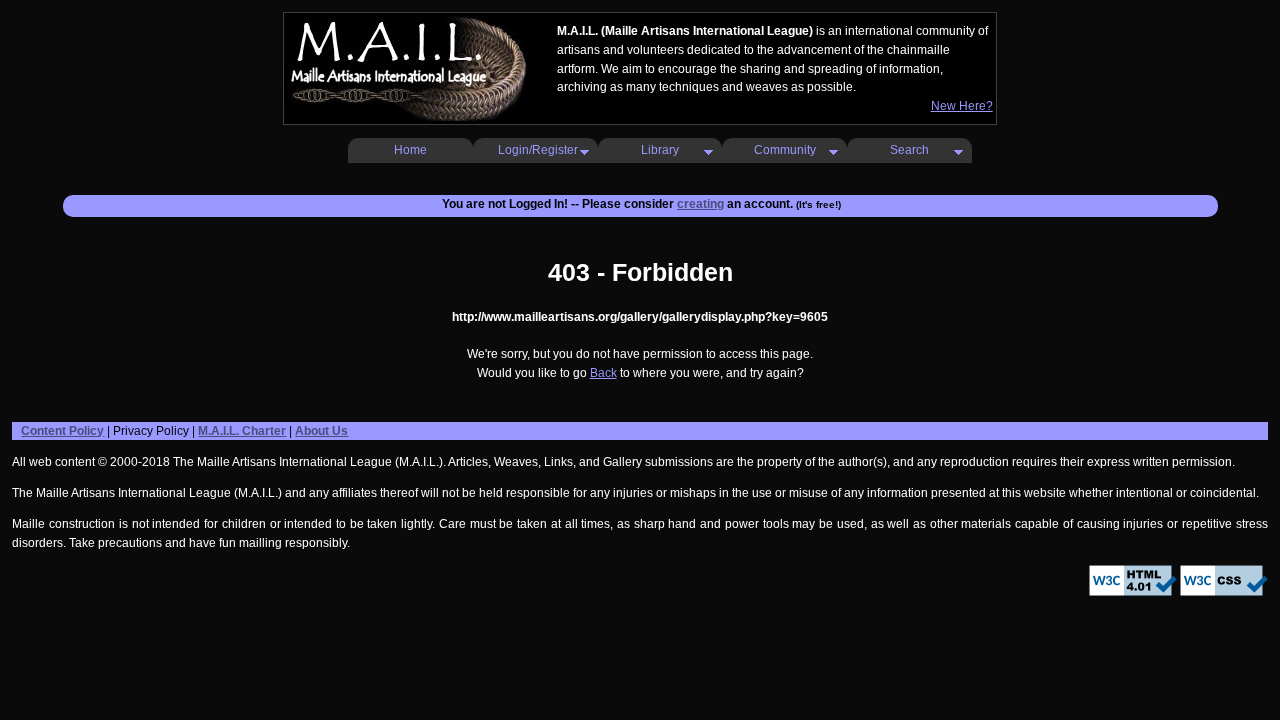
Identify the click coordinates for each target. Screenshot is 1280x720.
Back (603, 373)
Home (410, 150)
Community (785, 150)
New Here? (962, 106)
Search (909, 150)
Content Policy (62, 431)
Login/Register (538, 150)
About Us (321, 431)
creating (700, 204)
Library (660, 150)
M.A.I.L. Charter (242, 431)
